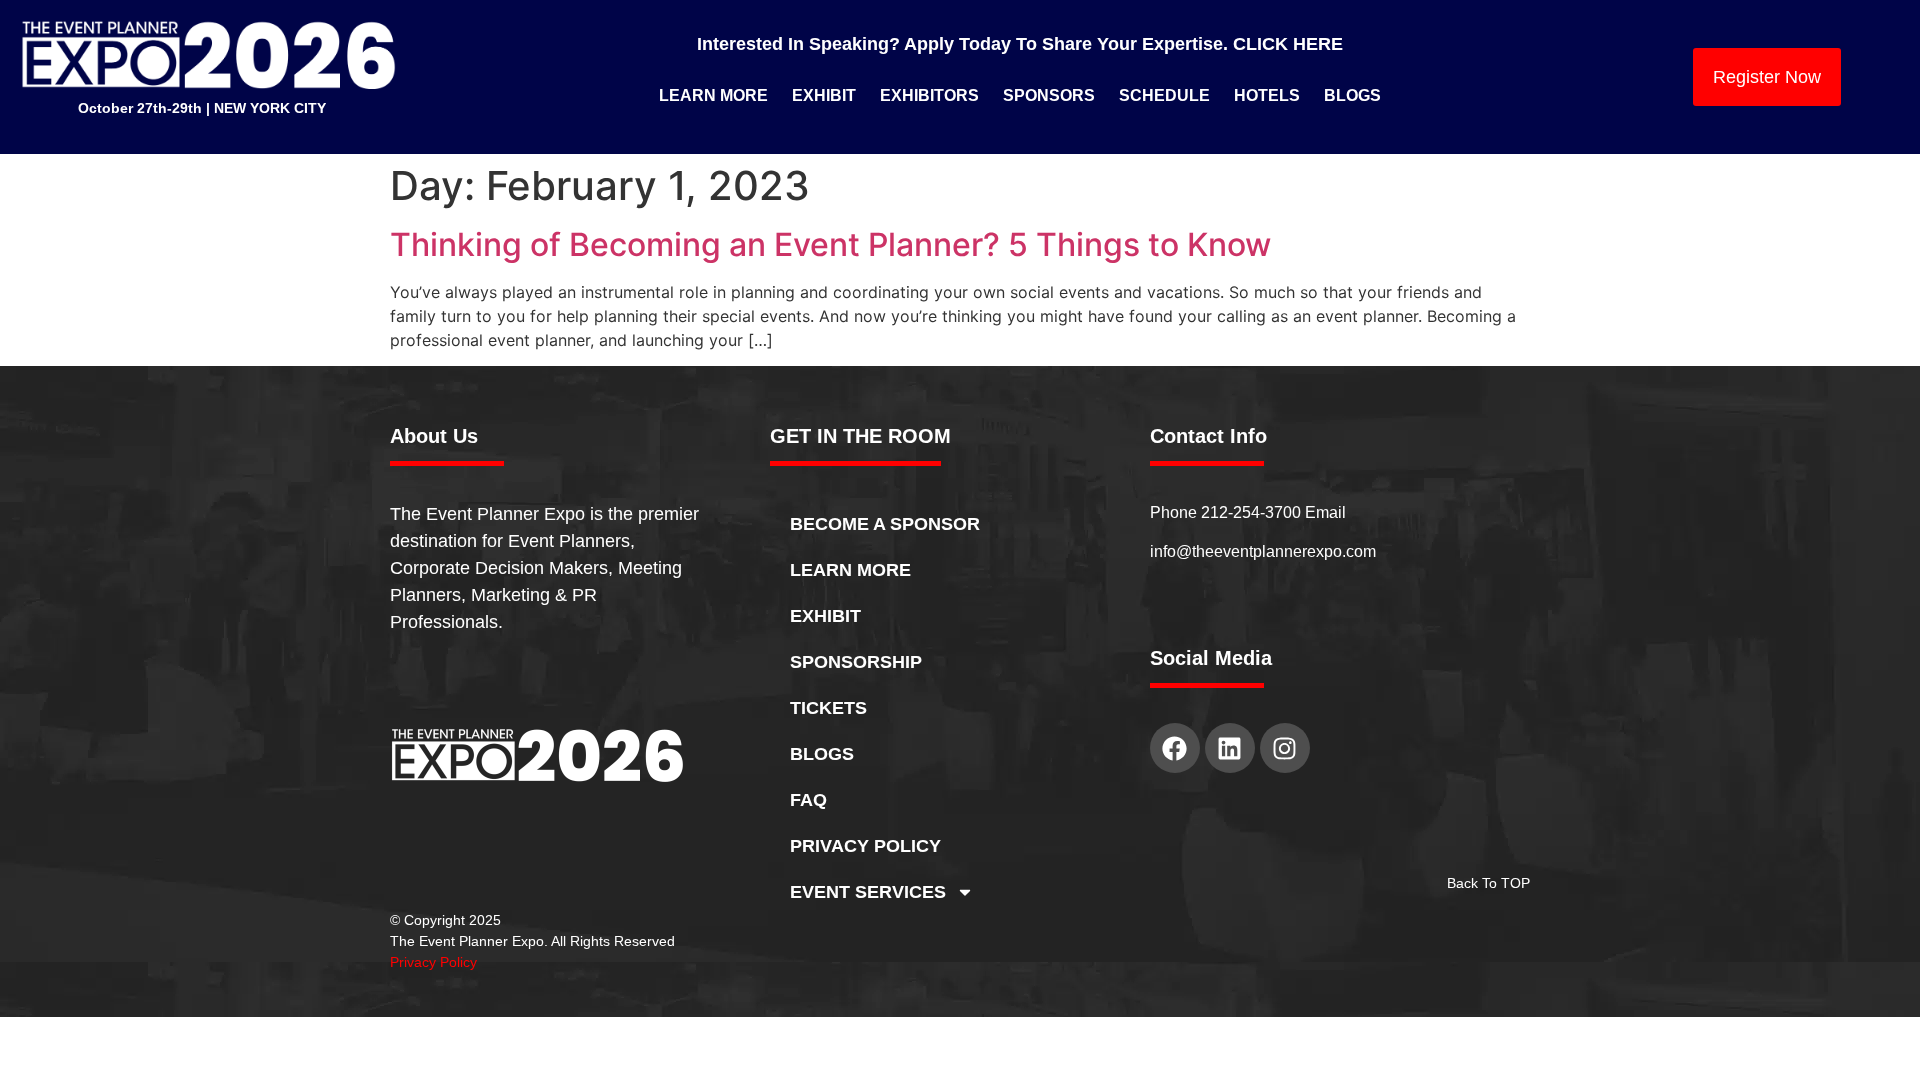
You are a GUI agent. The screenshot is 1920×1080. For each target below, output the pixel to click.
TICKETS (828, 708)
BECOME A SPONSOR (885, 524)
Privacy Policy (433, 962)
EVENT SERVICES (868, 892)
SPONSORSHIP (856, 662)
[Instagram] (1285, 748)
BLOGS (822, 754)
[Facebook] (1175, 748)
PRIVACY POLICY (865, 846)
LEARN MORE (850, 570)
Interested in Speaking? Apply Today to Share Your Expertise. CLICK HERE (1020, 44)
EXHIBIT (825, 616)
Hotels (1267, 95)
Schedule (1164, 95)
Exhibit (824, 95)
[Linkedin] (1230, 748)
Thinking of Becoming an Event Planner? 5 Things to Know (830, 244)
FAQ (808, 800)
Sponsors (1049, 95)
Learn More (713, 95)
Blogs (1352, 95)
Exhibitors (929, 95)
